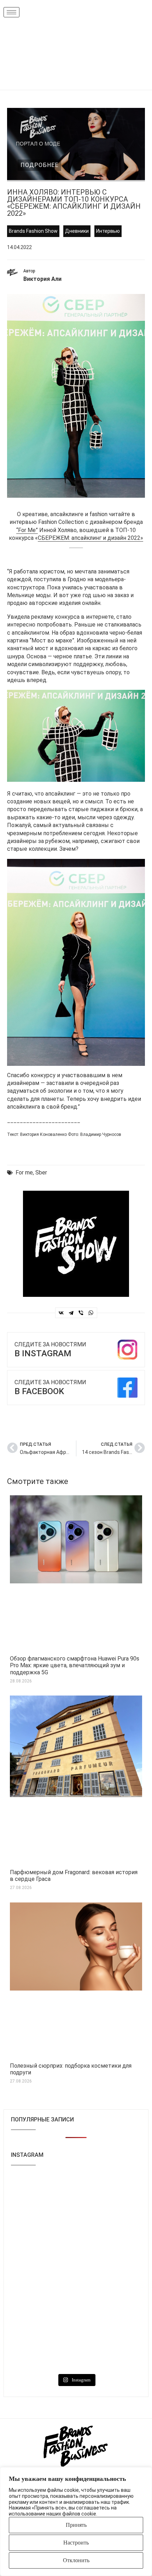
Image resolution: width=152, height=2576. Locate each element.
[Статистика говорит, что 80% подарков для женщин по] (43, 2272)
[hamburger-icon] (11, 12)
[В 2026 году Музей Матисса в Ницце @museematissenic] (43, 2311)
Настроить (76, 2543)
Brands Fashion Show (33, 231)
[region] (76, 2522)
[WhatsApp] (91, 1313)
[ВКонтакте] (61, 1313)
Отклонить (76, 2560)
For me (24, 1173)
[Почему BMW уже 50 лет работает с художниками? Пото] (109, 2194)
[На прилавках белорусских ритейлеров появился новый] (43, 2194)
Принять (76, 2525)
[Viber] (81, 1313)
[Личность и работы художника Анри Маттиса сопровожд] (109, 2272)
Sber (41, 1173)
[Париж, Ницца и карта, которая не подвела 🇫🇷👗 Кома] (109, 2311)
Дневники (77, 231)
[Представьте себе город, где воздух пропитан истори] (109, 2233)
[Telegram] (71, 1313)
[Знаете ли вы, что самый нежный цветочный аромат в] (43, 2233)
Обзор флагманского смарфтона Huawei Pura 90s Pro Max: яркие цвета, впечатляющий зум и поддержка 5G (75, 1665)
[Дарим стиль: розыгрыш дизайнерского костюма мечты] (43, 2350)
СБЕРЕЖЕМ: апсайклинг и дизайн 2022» (90, 538)
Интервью (108, 231)
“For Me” (27, 530)
